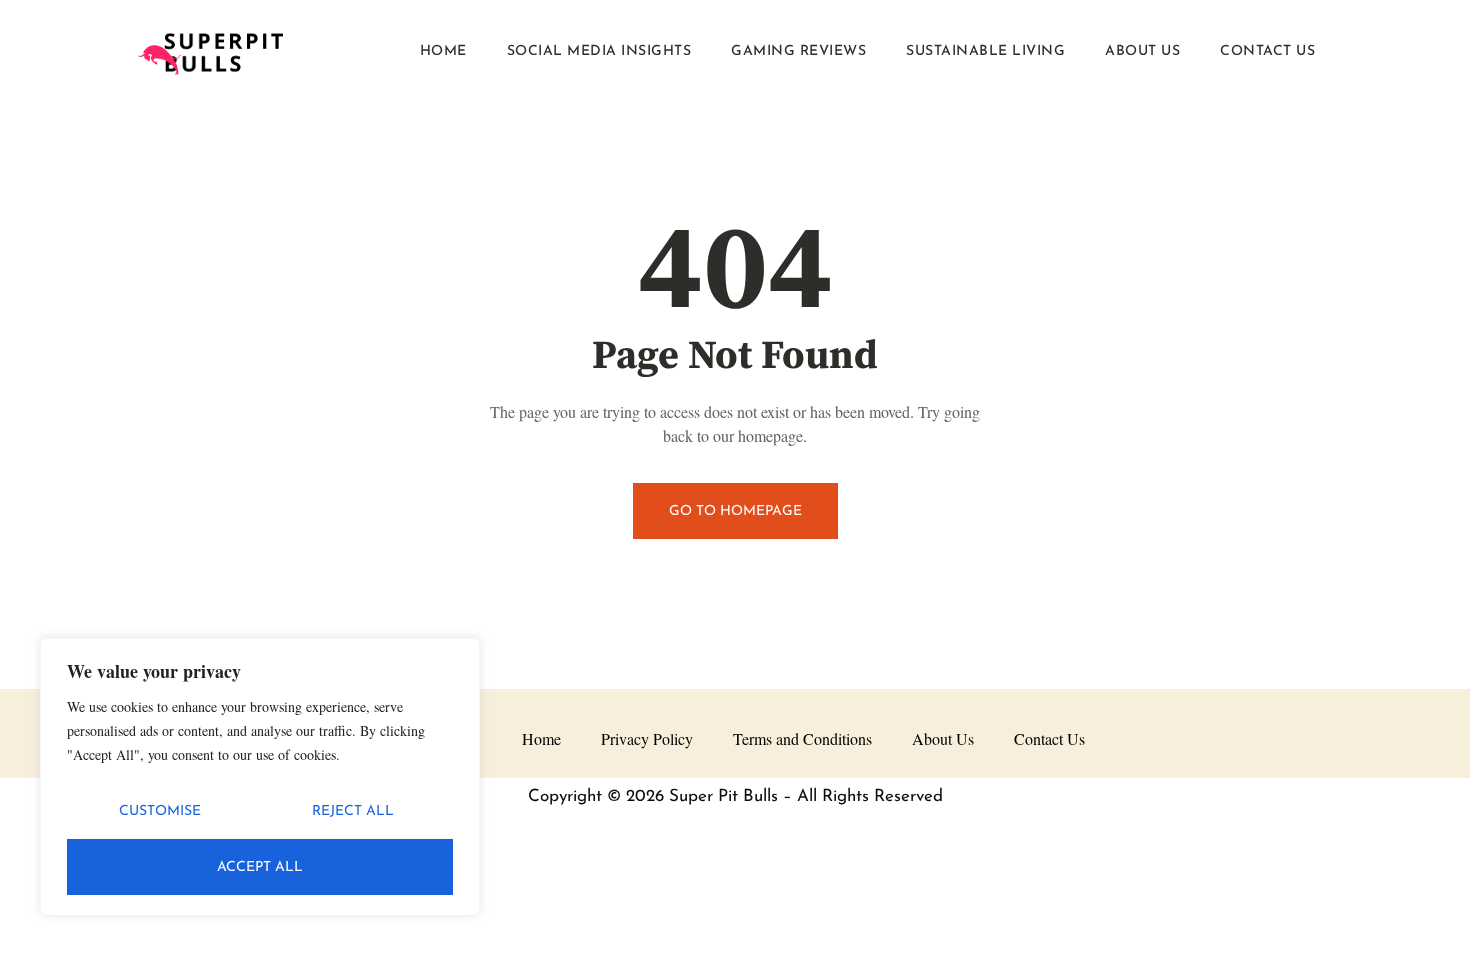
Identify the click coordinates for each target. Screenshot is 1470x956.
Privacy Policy (647, 738)
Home (443, 51)
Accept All (260, 867)
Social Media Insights (599, 51)
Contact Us (1267, 51)
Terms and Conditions (802, 738)
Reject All (353, 811)
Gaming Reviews (798, 51)
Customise (160, 811)
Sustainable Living (985, 51)
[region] (260, 777)
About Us (1142, 51)
